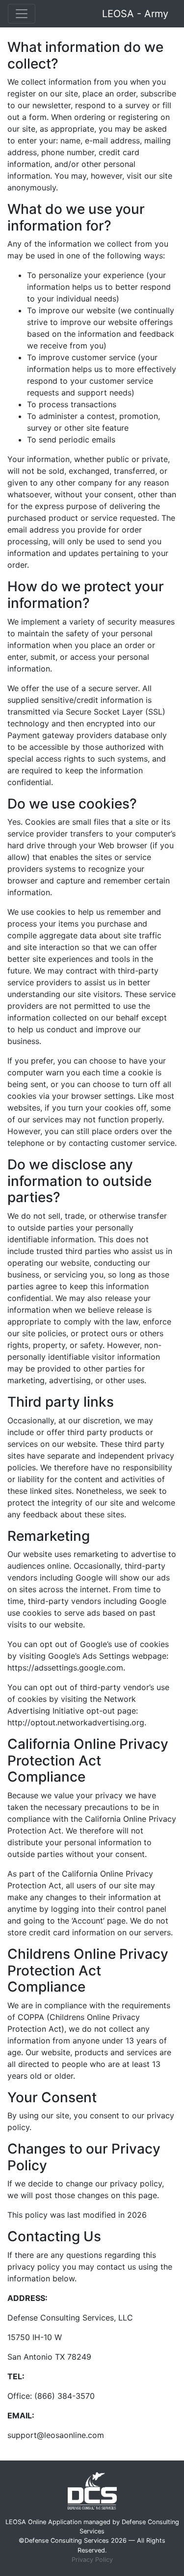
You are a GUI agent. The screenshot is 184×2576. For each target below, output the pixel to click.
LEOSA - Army (135, 14)
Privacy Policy (92, 2560)
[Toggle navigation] (22, 14)
